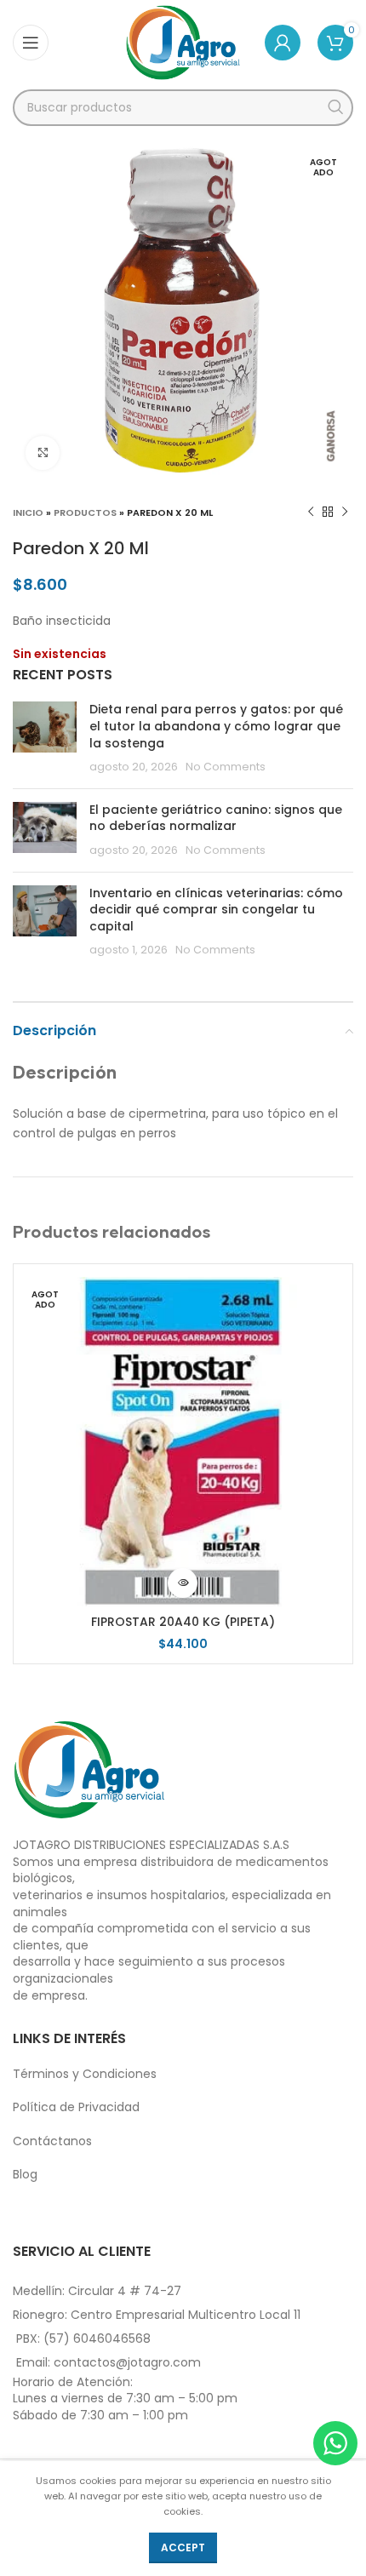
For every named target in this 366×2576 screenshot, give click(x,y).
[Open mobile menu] (31, 43)
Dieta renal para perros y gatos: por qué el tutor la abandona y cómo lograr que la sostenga (216, 726)
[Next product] (345, 512)
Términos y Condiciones (85, 2074)
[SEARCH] (335, 108)
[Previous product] (311, 512)
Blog (25, 2174)
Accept (183, 2547)
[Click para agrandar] (43, 453)
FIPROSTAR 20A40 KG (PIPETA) (183, 1622)
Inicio (28, 512)
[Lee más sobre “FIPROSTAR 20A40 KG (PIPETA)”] (183, 1583)
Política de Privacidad (76, 2107)
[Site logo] (183, 42)
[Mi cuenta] (283, 43)
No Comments (226, 767)
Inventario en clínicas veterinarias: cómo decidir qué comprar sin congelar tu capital (216, 910)
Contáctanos (52, 2141)
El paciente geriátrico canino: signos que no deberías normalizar (216, 818)
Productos (85, 512)
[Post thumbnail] (45, 738)
